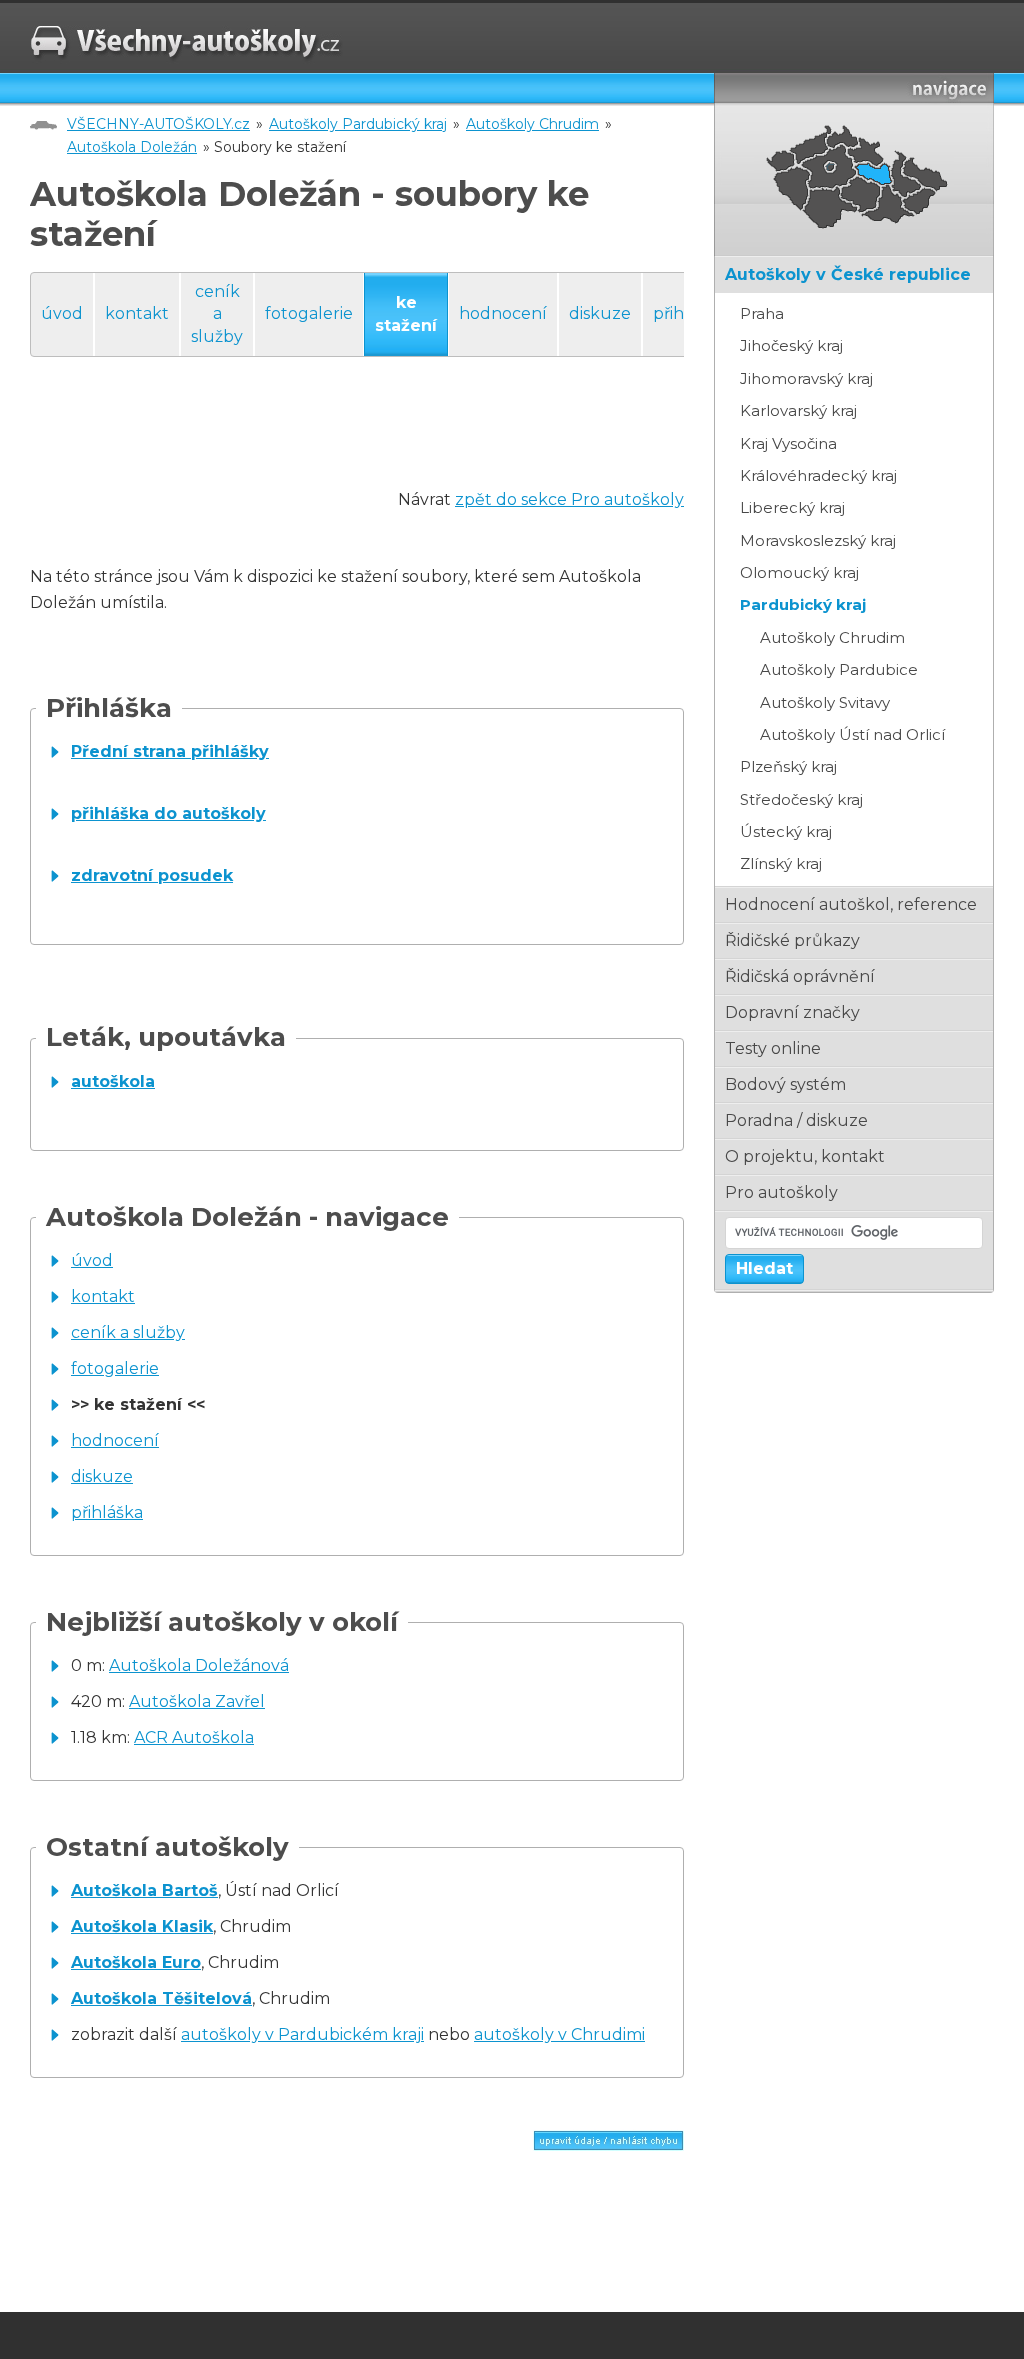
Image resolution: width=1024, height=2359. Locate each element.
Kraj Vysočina (788, 443)
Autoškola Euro (136, 1962)
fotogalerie (309, 313)
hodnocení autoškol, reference (851, 904)
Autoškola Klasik (142, 1926)
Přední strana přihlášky (170, 751)
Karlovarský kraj (798, 410)
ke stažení (406, 313)
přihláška (107, 1512)
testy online (773, 1048)
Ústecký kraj (786, 831)
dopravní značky (792, 1012)
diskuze (600, 313)
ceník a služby (217, 314)
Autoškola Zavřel (197, 1701)
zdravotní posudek (152, 875)
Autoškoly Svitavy (825, 702)
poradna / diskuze (796, 1120)
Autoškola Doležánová (199, 1665)
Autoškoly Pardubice (839, 669)
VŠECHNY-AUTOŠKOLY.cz (158, 124)
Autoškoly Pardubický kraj (358, 124)
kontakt (137, 313)
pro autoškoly (781, 1192)
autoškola (113, 1081)
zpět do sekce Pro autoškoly (569, 499)
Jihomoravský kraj (806, 378)
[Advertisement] (394, 442)
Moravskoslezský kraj (818, 540)
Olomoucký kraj (799, 572)
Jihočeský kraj (791, 345)
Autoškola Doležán (132, 147)
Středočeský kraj (801, 799)
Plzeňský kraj (788, 766)
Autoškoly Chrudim (532, 124)
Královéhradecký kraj (818, 475)
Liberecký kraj (792, 507)
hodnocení (503, 313)
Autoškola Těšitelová (161, 1998)
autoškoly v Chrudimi (559, 2034)
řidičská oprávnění (800, 976)
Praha (762, 313)
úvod (62, 313)
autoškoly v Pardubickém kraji (302, 2034)
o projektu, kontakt (805, 1156)
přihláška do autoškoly (168, 813)
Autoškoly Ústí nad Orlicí (852, 734)
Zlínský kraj (781, 863)
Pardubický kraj (803, 604)
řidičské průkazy (792, 940)
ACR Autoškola (194, 1737)
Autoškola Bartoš (144, 1890)
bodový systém (785, 1084)
